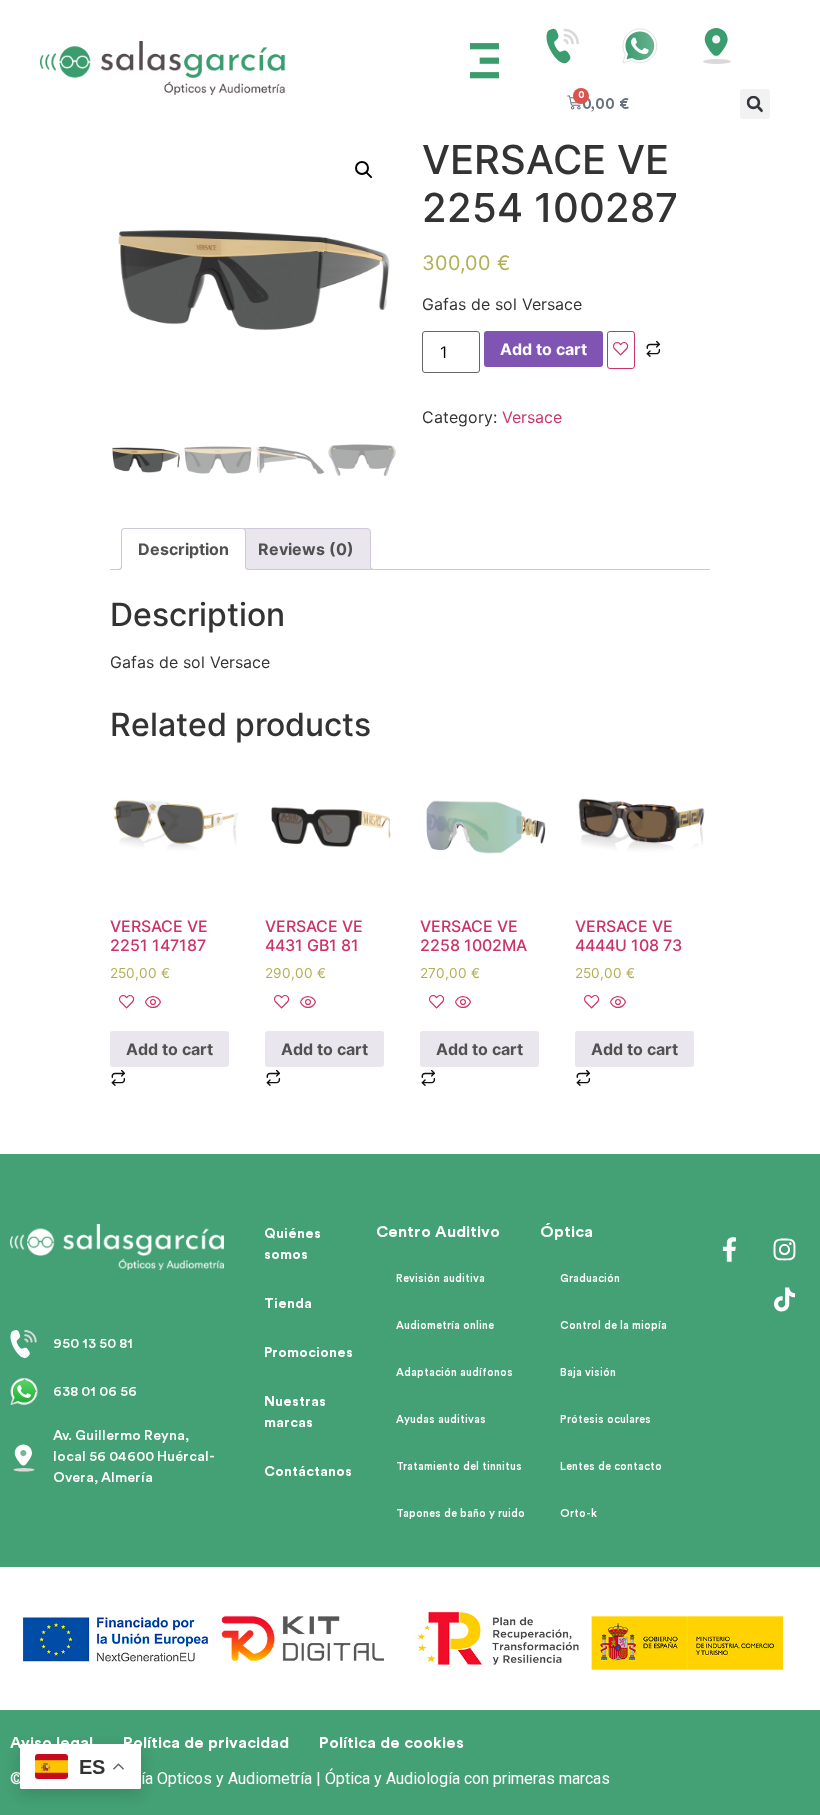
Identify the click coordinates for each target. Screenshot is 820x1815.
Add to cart (543, 349)
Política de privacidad (206, 1743)
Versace (532, 417)
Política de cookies (391, 1743)
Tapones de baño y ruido (460, 1513)
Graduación (590, 1278)
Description (183, 549)
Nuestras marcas (295, 1412)
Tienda (288, 1304)
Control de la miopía (613, 1325)
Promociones (308, 1353)
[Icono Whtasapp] (640, 46)
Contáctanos (308, 1472)
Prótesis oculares (605, 1419)
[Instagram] (785, 1249)
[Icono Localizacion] (717, 46)
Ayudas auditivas (441, 1419)
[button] (485, 63)
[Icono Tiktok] (785, 1299)
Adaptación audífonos (454, 1372)
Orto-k (578, 1513)
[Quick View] (150, 1003)
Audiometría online (445, 1325)
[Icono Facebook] (730, 1249)
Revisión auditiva (440, 1278)
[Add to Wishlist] (621, 350)
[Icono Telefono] (563, 46)
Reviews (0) (306, 549)
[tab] (183, 549)
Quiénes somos (292, 1244)
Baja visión (588, 1372)
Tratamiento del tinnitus (459, 1466)
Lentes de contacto (611, 1466)
